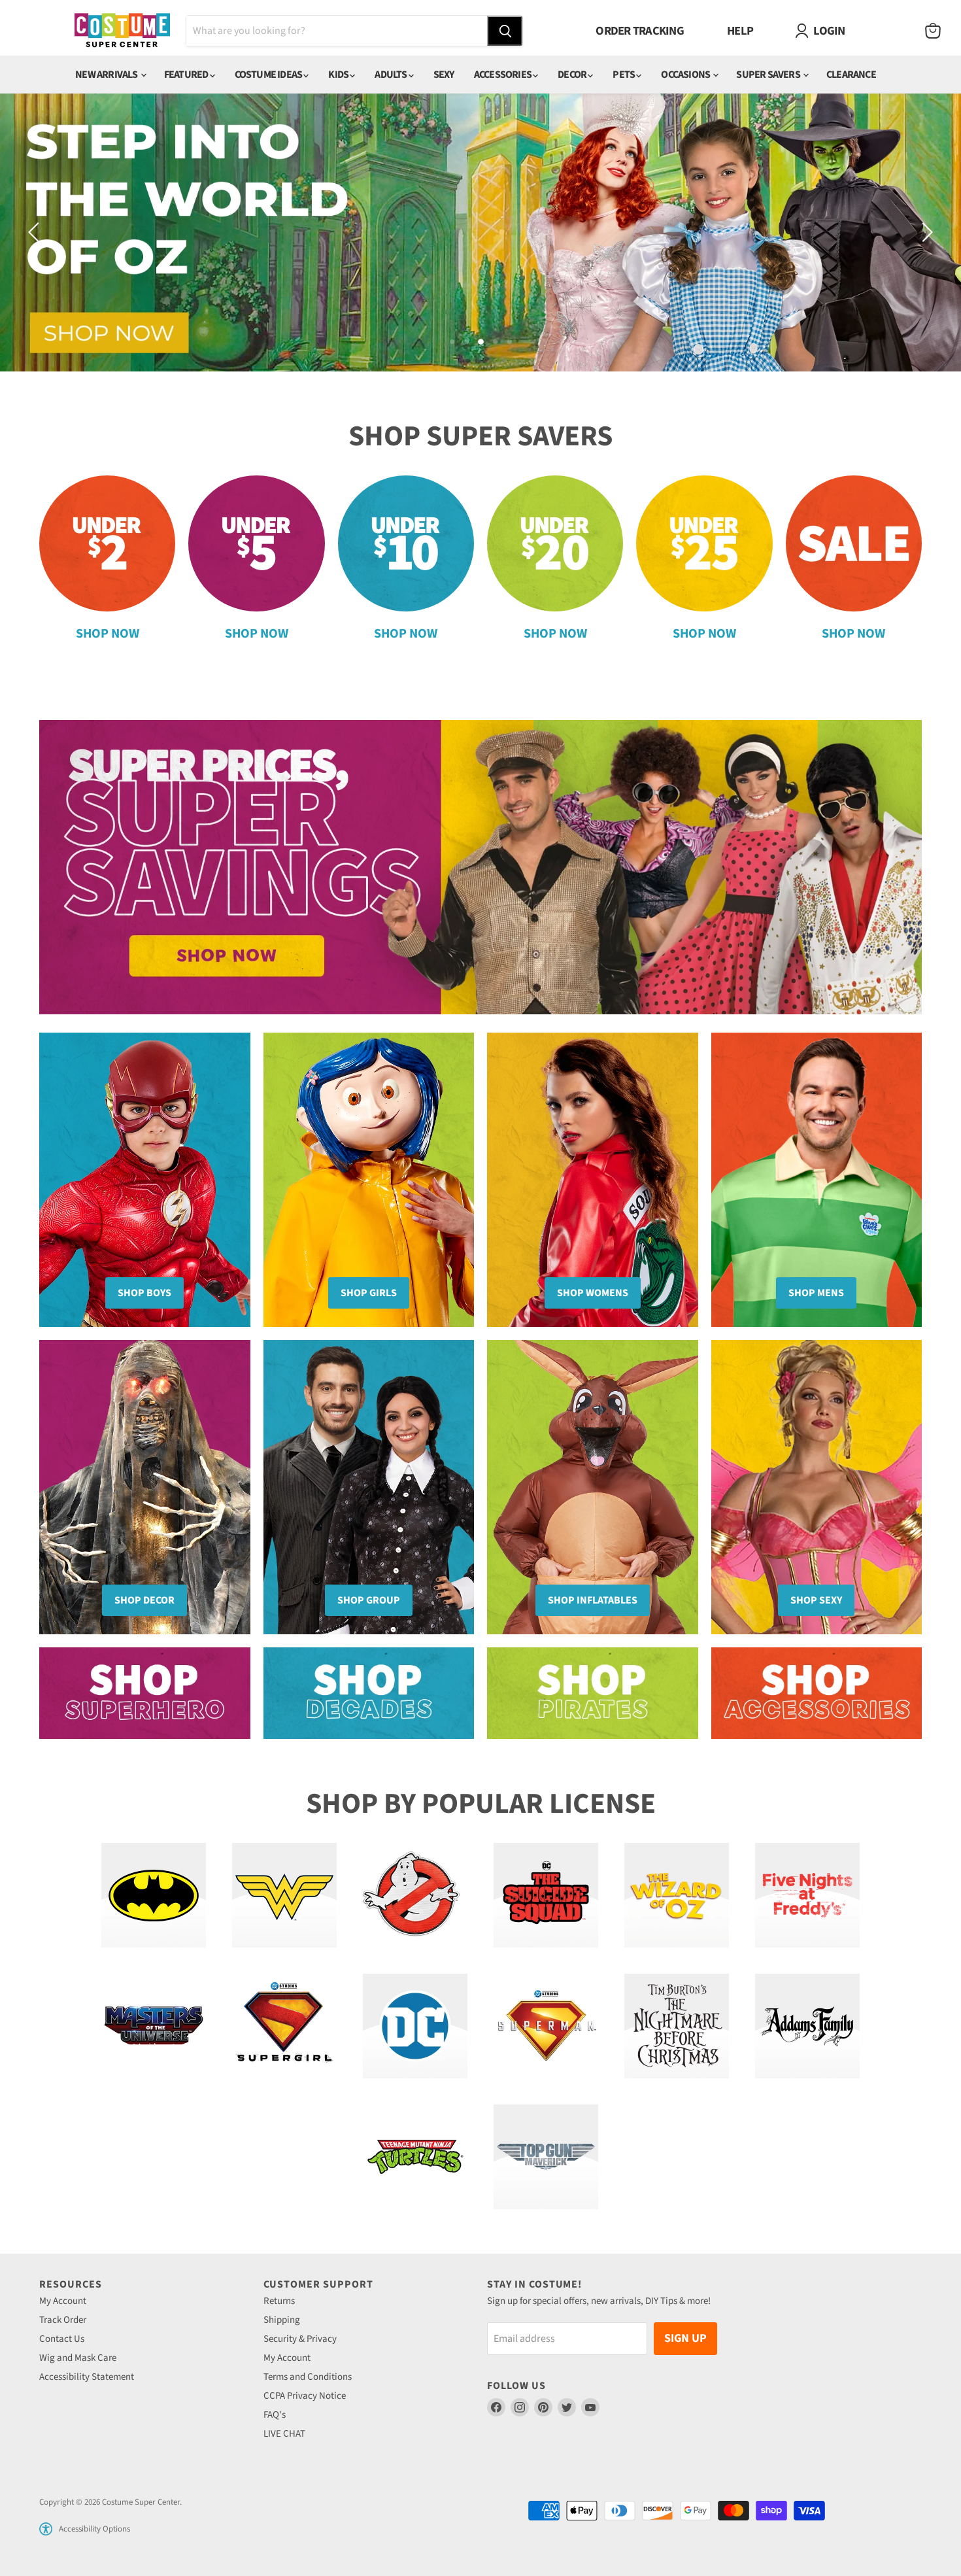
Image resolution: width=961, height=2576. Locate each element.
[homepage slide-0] (480, 867)
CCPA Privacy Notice (305, 2396)
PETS (624, 75)
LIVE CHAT (284, 2434)
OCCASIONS (686, 75)
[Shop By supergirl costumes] (284, 2026)
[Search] (505, 31)
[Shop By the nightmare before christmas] (677, 2026)
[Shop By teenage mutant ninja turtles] (415, 2157)
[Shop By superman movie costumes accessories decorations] (546, 2026)
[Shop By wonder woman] (284, 1895)
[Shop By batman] (154, 1895)
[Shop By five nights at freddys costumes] (807, 1895)
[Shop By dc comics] (415, 2026)
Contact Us (62, 2339)
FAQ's (275, 2415)
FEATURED (187, 75)
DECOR (573, 75)
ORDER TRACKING (640, 31)
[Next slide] (925, 232)
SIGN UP (685, 2338)
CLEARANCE (851, 75)
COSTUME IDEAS (269, 75)
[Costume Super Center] (122, 31)
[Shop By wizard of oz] (677, 1895)
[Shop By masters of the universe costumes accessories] (154, 2026)
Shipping (282, 2320)
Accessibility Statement (87, 2377)
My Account (63, 2301)
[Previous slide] (36, 232)
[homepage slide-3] (480, 232)
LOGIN (829, 31)
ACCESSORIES (503, 75)
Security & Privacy (300, 2339)
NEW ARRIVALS (107, 75)
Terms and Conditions (308, 2377)
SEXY (444, 75)
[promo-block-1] (145, 1693)
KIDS (339, 75)
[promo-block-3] (593, 1693)
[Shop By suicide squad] (546, 1895)
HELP (740, 31)
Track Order (63, 2320)
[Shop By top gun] (546, 2157)
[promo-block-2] (369, 1693)
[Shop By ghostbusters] (415, 1895)
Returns (279, 2301)
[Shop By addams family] (807, 2026)
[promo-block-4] (817, 1693)
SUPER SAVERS (769, 75)
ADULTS (391, 75)
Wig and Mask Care (78, 2358)
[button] (46, 2529)
